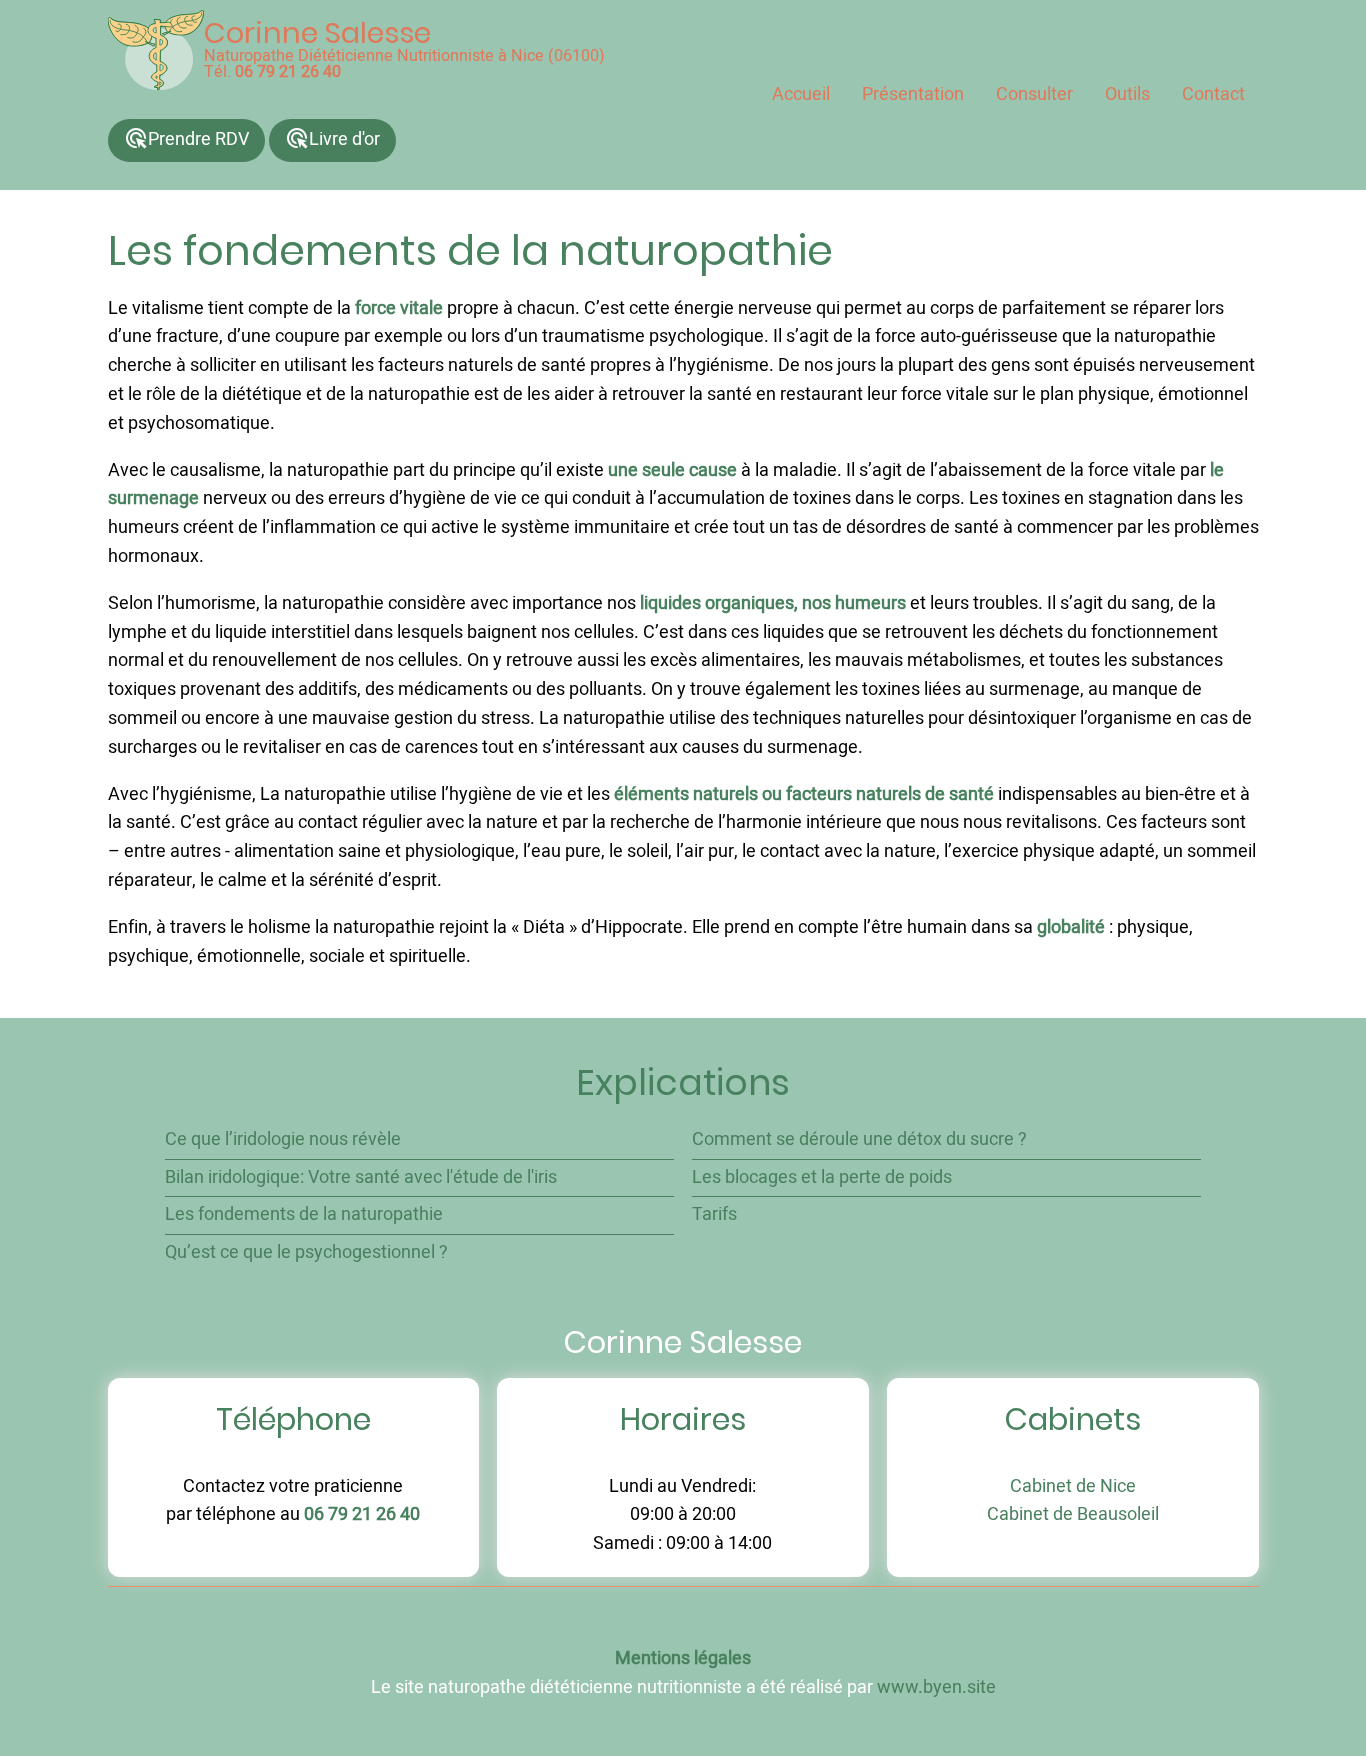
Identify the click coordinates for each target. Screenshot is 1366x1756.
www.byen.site (936, 1687)
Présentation (913, 94)
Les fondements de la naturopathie (304, 1214)
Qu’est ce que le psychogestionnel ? (306, 1252)
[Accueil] (156, 50)
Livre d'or (332, 139)
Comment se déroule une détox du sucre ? (859, 1139)
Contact (1213, 94)
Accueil (801, 94)
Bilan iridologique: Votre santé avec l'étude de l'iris (361, 1177)
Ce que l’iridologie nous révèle (283, 1139)
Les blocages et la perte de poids (822, 1177)
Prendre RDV (186, 139)
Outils (1127, 94)
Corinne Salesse (317, 33)
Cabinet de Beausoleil (1073, 1514)
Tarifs (714, 1214)
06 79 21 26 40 (288, 72)
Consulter (1034, 94)
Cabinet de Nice (1073, 1486)
